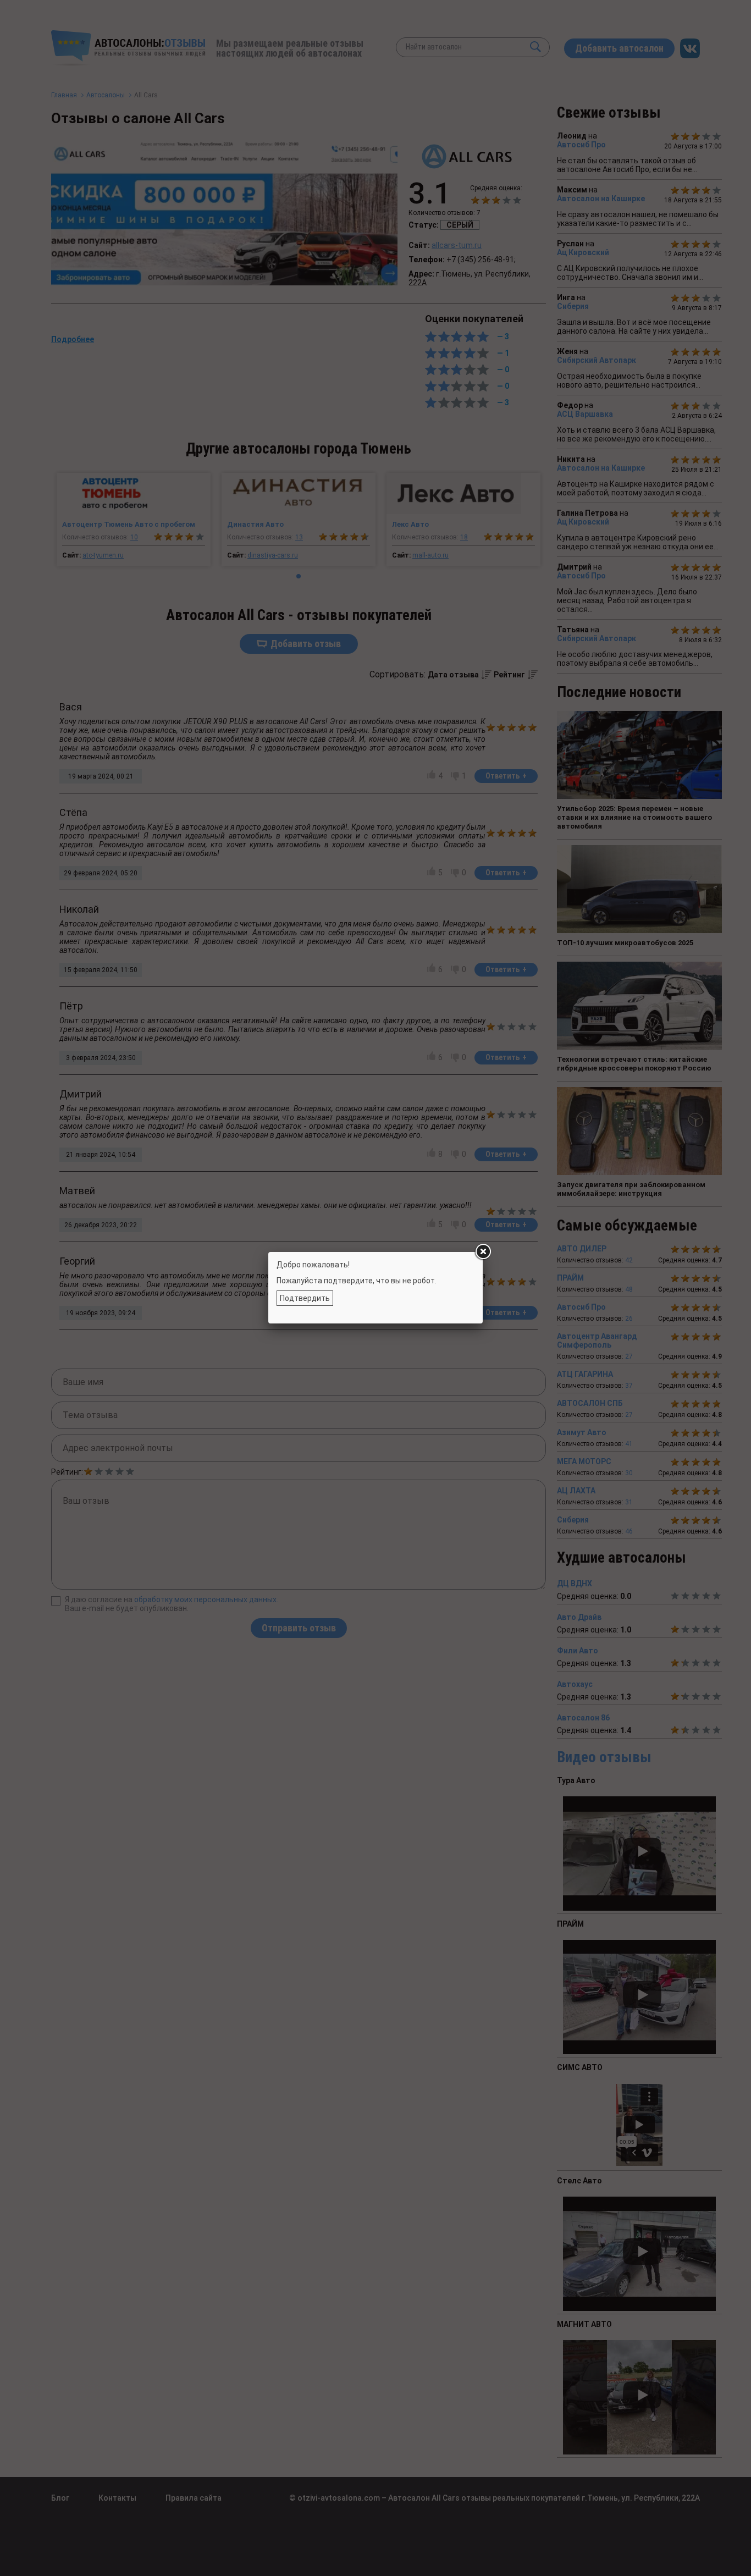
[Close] (483, 1252)
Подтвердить (305, 1298)
